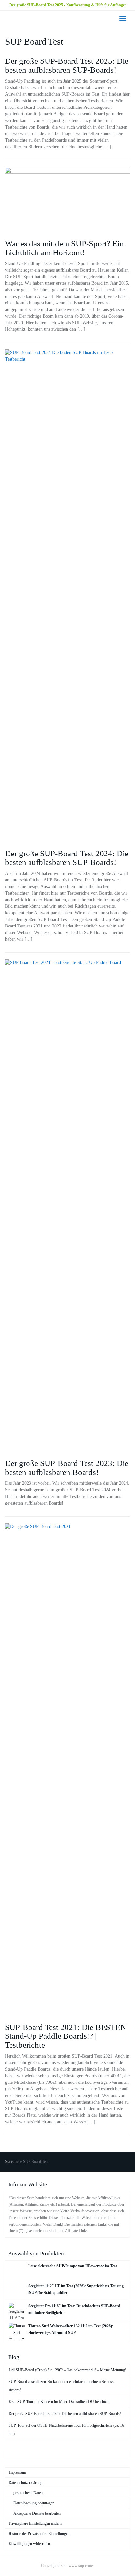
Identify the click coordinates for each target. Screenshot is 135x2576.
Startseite (12, 2162)
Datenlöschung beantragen (34, 2503)
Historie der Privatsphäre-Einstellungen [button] (39, 2534)
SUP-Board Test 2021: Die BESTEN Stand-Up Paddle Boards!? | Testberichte (66, 2036)
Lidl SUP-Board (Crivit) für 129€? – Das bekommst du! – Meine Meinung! (67, 2370)
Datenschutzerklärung (25, 2483)
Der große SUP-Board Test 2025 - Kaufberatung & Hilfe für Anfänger (68, 5)
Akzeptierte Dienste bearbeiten (37, 2513)
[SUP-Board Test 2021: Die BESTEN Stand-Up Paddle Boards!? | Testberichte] (67, 1770)
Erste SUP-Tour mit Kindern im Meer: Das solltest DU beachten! (59, 2402)
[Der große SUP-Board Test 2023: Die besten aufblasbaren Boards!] (67, 1206)
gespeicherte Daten (28, 2493)
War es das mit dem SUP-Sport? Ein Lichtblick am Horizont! (64, 248)
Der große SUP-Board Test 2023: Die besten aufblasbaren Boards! (67, 1468)
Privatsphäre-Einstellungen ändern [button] (35, 2523)
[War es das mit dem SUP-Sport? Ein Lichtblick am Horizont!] (67, 200)
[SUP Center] (5, 19)
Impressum (17, 2472)
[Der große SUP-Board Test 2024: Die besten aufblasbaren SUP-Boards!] (67, 596)
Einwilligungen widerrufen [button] (29, 2544)
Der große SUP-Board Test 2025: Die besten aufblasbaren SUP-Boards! (67, 65)
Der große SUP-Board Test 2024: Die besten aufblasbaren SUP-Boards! (67, 858)
